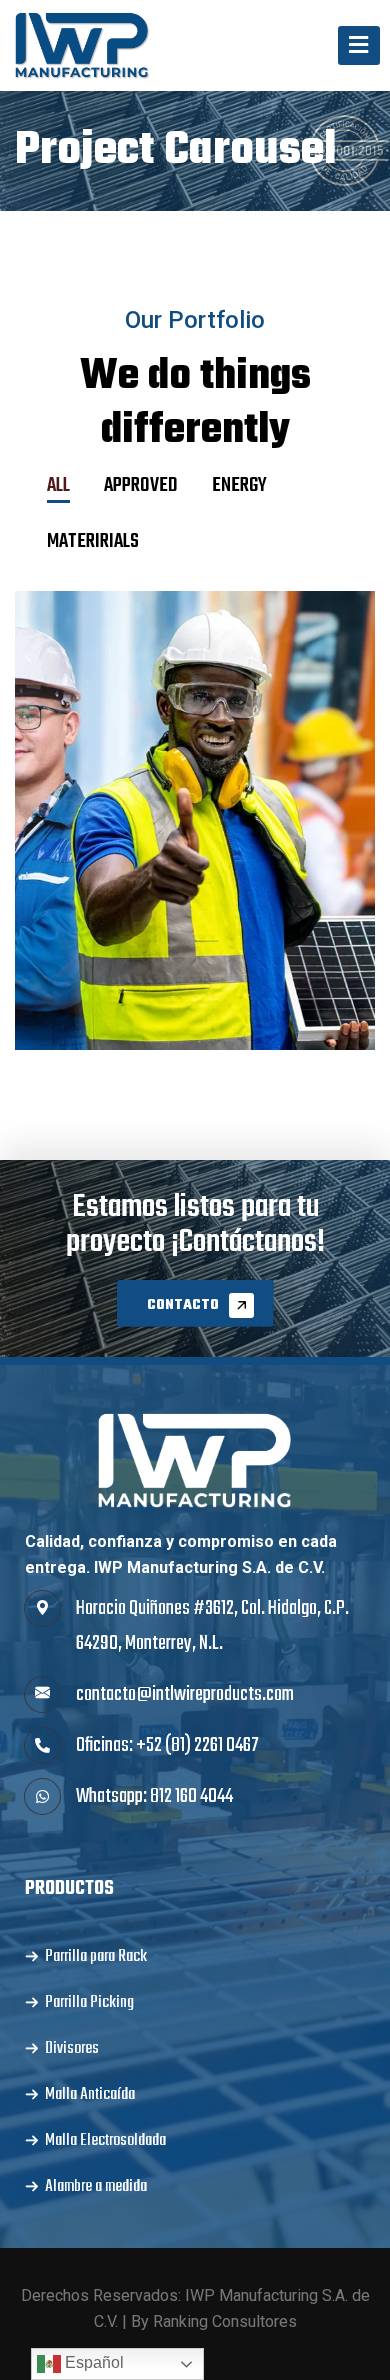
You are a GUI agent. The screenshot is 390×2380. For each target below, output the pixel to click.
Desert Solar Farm (195, 857)
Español (92, 2362)
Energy (195, 798)
